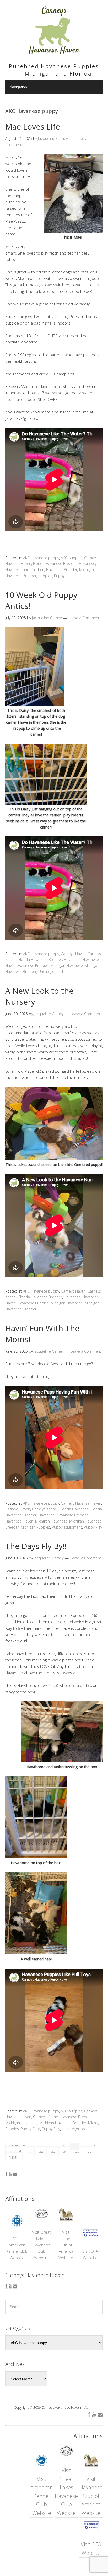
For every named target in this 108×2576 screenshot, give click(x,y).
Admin (89, 2407)
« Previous (17, 2145)
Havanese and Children (25, 570)
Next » (14, 2157)
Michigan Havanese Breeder (63, 2123)
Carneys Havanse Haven (81, 1503)
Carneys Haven (73, 954)
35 (77, 2151)
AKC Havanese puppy (41, 558)
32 (41, 2151)
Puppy (59, 576)
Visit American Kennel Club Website (17, 2248)
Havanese (87, 564)
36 (89, 2151)
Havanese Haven (19, 1521)
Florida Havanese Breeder (55, 564)
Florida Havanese (74, 1509)
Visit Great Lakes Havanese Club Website (41, 2245)
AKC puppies (72, 558)
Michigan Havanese (67, 966)
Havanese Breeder (62, 570)
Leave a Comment (84, 618)
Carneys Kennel (45, 1509)
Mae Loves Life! (34, 127)
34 (65, 2151)
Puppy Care (30, 2129)
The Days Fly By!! (36, 1546)
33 (53, 2151)
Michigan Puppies (35, 1527)
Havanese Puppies (33, 966)
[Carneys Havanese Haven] (54, 52)
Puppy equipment (67, 1527)
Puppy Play (93, 1527)
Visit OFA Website (90, 2254)
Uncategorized (51, 972)
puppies (45, 576)
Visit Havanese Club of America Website (66, 2245)
